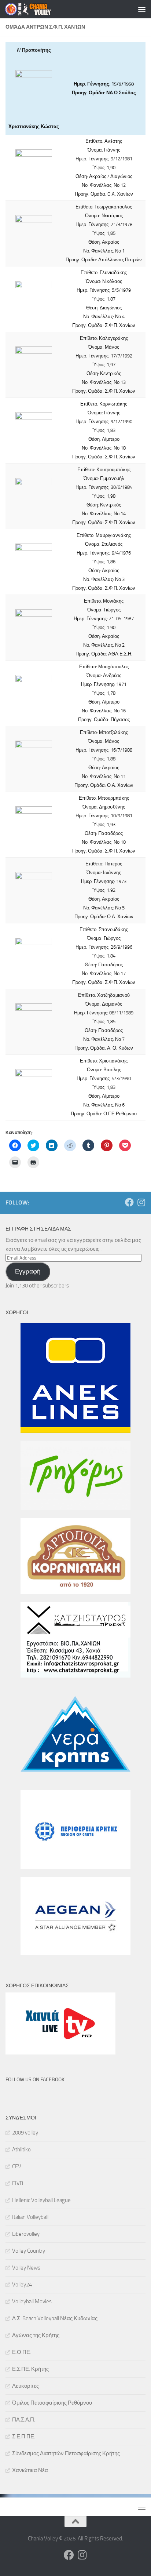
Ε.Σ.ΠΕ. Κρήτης (30, 2369)
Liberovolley (26, 2234)
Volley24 (22, 2285)
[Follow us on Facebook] (129, 1202)
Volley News (26, 2268)
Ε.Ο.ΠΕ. (22, 2352)
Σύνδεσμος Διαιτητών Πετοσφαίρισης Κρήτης (66, 2453)
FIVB (18, 2183)
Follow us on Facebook (35, 2080)
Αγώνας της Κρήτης (36, 2335)
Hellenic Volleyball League (41, 2200)
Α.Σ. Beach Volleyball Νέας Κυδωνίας (55, 2318)
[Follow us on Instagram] (141, 1202)
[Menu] (142, 9)
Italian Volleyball (30, 2217)
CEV (17, 2166)
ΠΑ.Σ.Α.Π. (24, 2420)
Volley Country (29, 2251)
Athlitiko (21, 2150)
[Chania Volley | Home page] (36, 9)
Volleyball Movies (32, 2301)
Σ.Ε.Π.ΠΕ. (24, 2437)
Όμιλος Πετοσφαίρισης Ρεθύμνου (52, 2403)
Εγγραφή (28, 1271)
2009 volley (25, 2133)
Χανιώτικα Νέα (30, 2470)
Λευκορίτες (25, 2386)
